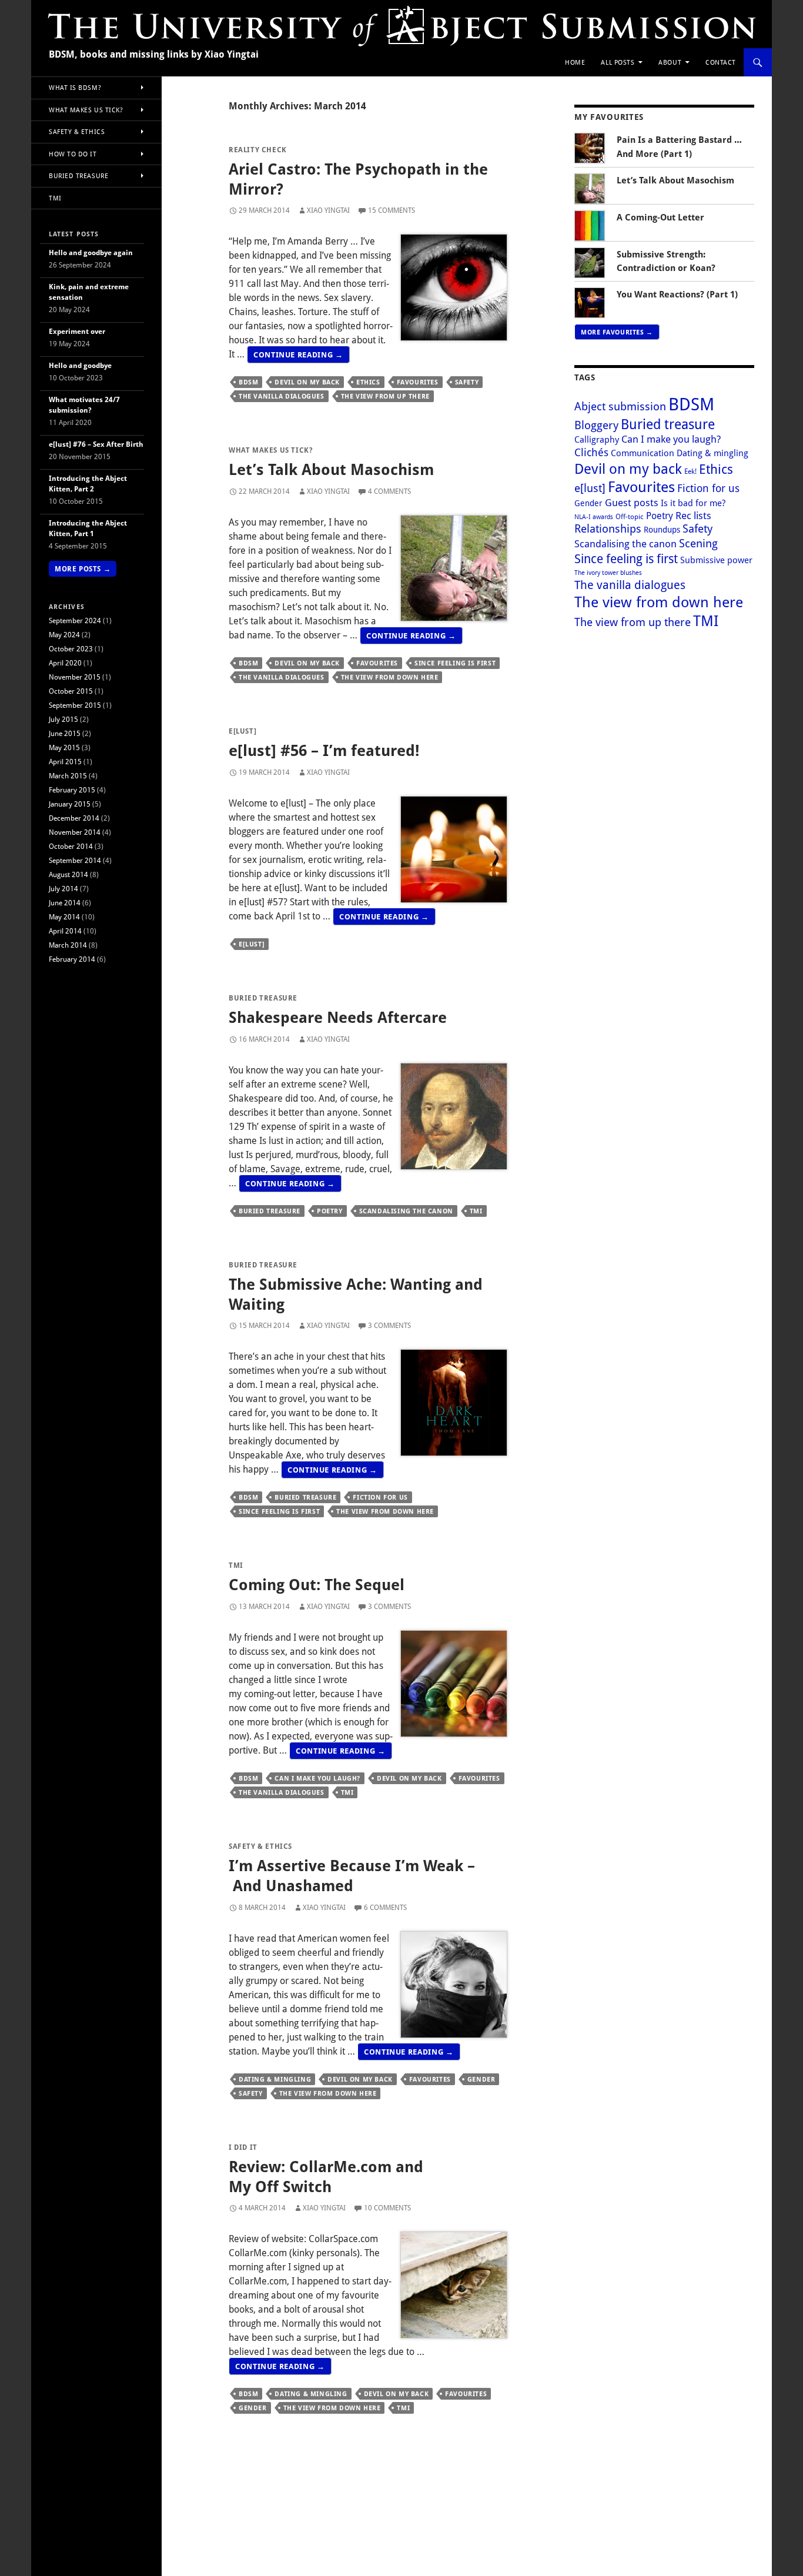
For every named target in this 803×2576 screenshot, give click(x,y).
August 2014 (68, 874)
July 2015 (63, 719)
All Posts (618, 62)
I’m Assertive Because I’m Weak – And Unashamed (352, 1875)
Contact (721, 62)
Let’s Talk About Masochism (331, 469)
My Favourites (609, 117)
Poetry (330, 1211)
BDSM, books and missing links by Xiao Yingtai (154, 54)
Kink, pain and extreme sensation (89, 292)
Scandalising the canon (406, 1211)
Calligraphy (597, 439)
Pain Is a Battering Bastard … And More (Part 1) (679, 147)
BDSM (248, 382)
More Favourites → (617, 332)
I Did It (243, 2147)
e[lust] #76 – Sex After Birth (96, 444)
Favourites (418, 382)
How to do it (73, 154)
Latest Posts (74, 234)
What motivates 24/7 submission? (84, 405)
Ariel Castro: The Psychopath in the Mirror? (358, 179)
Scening (698, 543)
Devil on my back (307, 382)
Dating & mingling (275, 2079)
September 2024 (75, 620)
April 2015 (65, 762)
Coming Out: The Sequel (317, 1584)
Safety (467, 382)
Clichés (591, 452)
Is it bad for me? (693, 503)
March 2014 (68, 945)
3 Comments (389, 1325)
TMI (476, 1211)
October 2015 (71, 691)
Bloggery (596, 425)
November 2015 (75, 677)
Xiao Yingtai (328, 210)
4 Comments (389, 491)
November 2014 (75, 832)
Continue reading (302, 353)
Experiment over (77, 331)
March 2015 (68, 776)
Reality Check (258, 150)
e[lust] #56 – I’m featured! (324, 750)
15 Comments (392, 210)
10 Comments (387, 2208)
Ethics (368, 382)
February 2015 (72, 790)
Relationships (608, 528)
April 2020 (65, 663)
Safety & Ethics (260, 1846)
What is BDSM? (75, 87)
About (670, 62)
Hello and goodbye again (91, 252)
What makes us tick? (271, 450)
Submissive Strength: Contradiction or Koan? (666, 261)
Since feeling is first (455, 663)
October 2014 (71, 846)
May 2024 (64, 635)
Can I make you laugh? (317, 1778)
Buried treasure (270, 1211)
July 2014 (63, 889)
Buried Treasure (263, 998)
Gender (481, 2079)
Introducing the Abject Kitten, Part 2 (88, 484)
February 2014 (72, 959)
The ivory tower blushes (608, 573)
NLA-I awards (594, 517)
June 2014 (65, 903)
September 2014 (75, 860)
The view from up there (385, 396)
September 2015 (75, 705)
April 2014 (65, 931)
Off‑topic (630, 516)
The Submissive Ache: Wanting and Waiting (356, 1294)
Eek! (690, 471)
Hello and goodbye (80, 365)
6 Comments (385, 1907)
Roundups (662, 529)
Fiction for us (380, 1497)
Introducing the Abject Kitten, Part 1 (88, 528)
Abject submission (620, 406)
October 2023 (71, 649)
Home (575, 62)
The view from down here (390, 677)
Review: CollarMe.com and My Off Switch (326, 2176)
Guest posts (632, 502)
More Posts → (83, 569)
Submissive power (716, 560)
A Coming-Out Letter (660, 217)
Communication (643, 453)
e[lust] (242, 731)
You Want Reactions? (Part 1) (677, 294)
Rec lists (693, 515)
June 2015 (65, 733)
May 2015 (64, 747)
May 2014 (64, 917)
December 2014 (74, 818)
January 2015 (70, 804)
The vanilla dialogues (282, 396)
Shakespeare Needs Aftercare (338, 1017)
